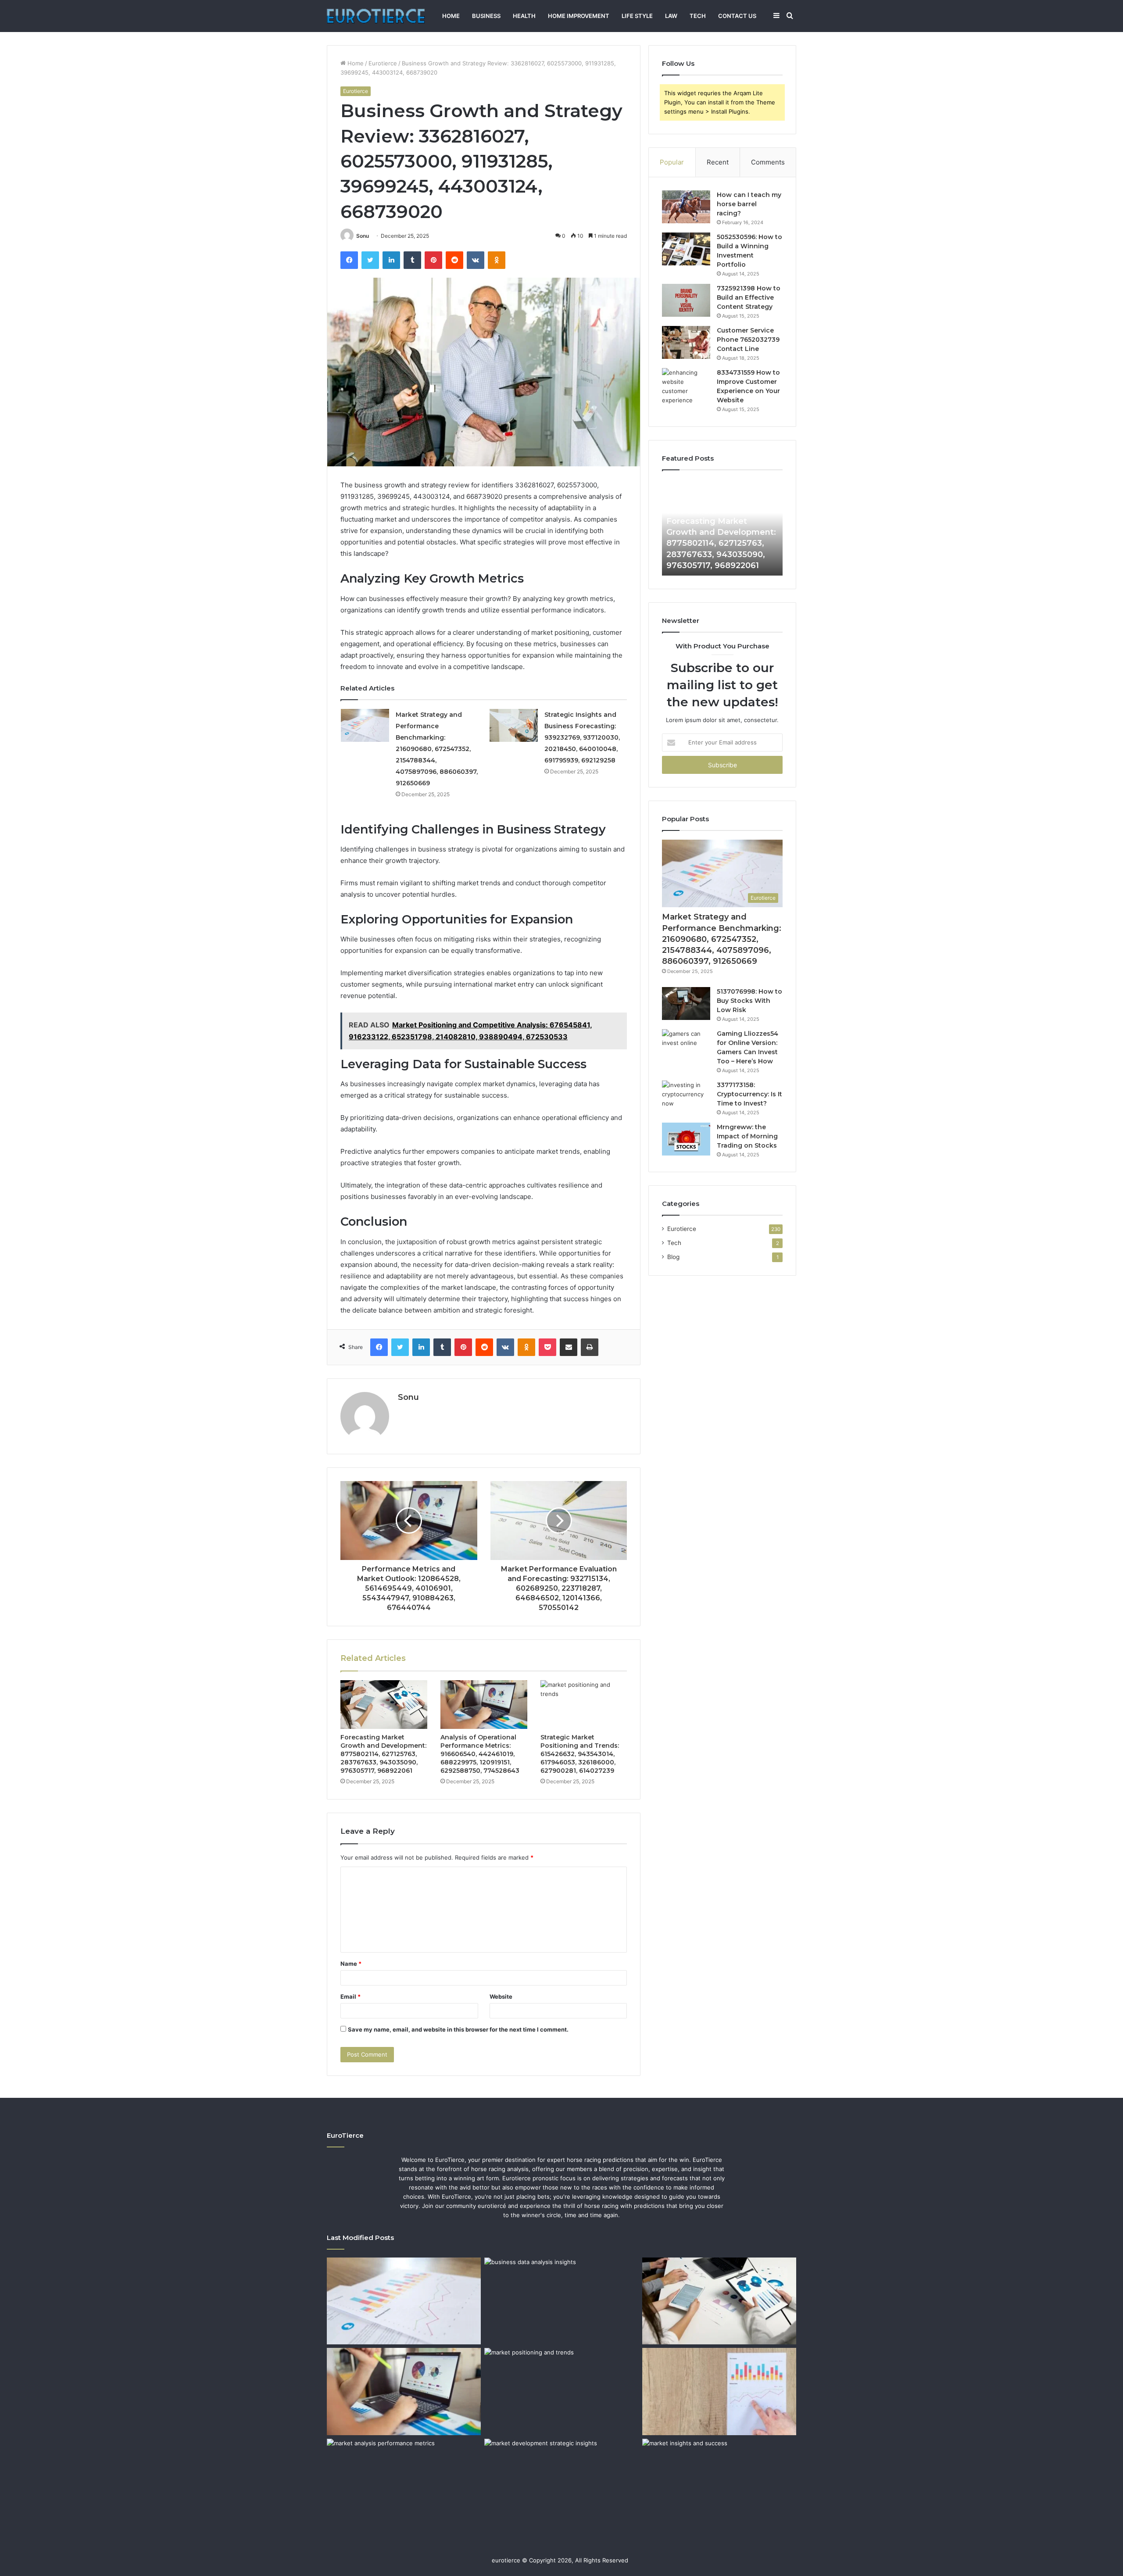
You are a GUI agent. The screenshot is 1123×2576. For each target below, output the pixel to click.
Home (451, 16)
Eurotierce (383, 63)
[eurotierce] (376, 16)
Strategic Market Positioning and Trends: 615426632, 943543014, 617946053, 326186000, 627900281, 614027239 (580, 1754)
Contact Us (737, 16)
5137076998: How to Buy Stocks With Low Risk (749, 1001)
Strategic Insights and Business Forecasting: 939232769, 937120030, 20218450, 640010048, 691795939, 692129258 (582, 737)
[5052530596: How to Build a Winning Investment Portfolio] (686, 249)
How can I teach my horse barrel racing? (749, 204)
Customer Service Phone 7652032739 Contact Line (748, 340)
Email (350, 1996)
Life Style (637, 16)
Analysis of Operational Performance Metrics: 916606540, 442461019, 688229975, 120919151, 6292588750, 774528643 (480, 1754)
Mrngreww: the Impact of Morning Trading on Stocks (747, 1136)
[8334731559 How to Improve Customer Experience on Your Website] (686, 386)
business (486, 16)
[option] (722, 527)
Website (501, 1996)
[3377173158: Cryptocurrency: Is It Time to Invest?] (686, 1097)
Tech (698, 16)
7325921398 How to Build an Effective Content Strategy (749, 297)
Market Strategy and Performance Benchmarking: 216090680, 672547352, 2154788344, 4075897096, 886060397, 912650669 (437, 749)
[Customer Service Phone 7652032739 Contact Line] (686, 342)
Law (671, 16)
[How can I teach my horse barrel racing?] (686, 207)
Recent (718, 162)
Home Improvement (579, 16)
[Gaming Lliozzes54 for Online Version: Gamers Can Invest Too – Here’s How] (686, 1046)
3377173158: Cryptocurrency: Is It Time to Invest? (749, 1094)
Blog (673, 1257)
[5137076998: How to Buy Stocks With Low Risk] (686, 1004)
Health (524, 16)
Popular (672, 162)
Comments (768, 162)
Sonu (363, 236)
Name (351, 1964)
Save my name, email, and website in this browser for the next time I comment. (458, 2029)
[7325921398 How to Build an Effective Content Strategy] (686, 300)
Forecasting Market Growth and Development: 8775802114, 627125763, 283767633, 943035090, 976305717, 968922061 (383, 1754)
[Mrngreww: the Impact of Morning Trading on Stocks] (686, 1139)
